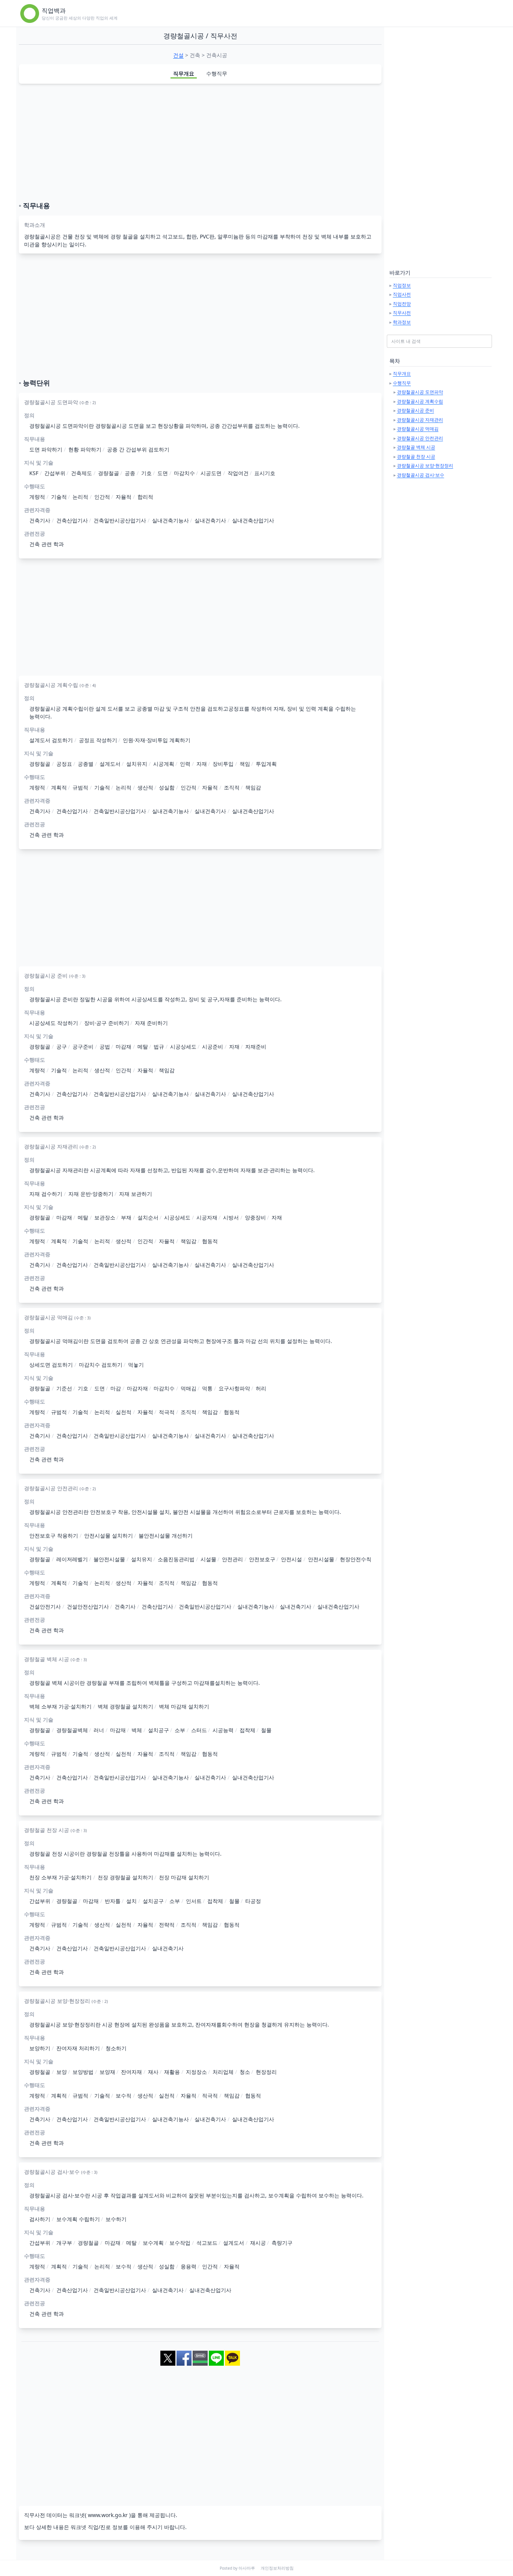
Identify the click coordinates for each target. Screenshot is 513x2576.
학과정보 (402, 322)
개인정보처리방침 (277, 2568)
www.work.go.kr (108, 2515)
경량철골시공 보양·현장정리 (425, 466)
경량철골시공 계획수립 (420, 401)
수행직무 (217, 73)
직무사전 (402, 313)
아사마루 (247, 2568)
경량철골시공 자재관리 (420, 420)
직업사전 (402, 294)
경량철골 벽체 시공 (416, 447)
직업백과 (54, 11)
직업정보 (402, 285)
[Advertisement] (200, 142)
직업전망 (402, 304)
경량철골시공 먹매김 (418, 429)
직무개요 (184, 73)
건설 (178, 55)
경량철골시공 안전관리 (420, 438)
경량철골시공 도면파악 (420, 392)
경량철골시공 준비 (416, 410)
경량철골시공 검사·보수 (421, 475)
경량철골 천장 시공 (416, 456)
